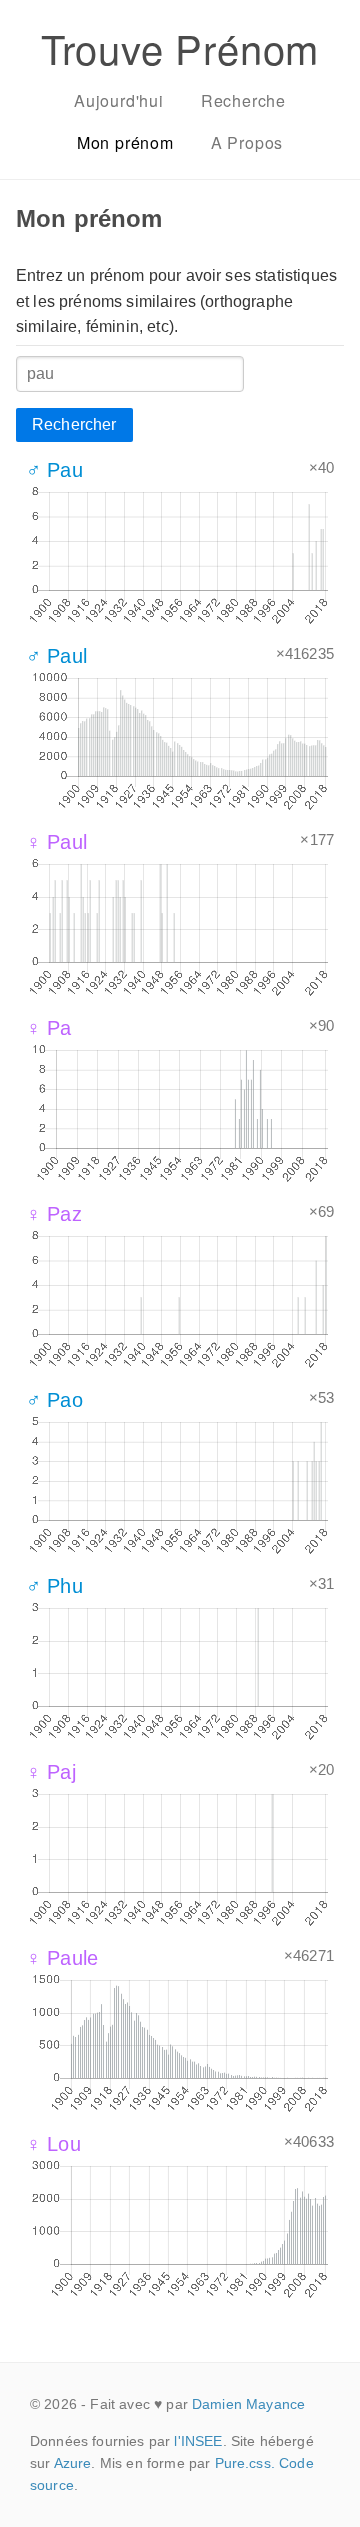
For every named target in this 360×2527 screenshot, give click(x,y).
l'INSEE (198, 2441)
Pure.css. (245, 2463)
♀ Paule (62, 1958)
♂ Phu (54, 1586)
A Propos (247, 142)
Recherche (243, 100)
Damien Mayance (248, 2404)
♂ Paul (56, 656)
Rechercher (74, 424)
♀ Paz (54, 1214)
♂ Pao (54, 1400)
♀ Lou (53, 2144)
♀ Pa (49, 1028)
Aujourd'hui (119, 100)
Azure (73, 2463)
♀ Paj (51, 1772)
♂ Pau (54, 470)
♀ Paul (56, 842)
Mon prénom (125, 142)
